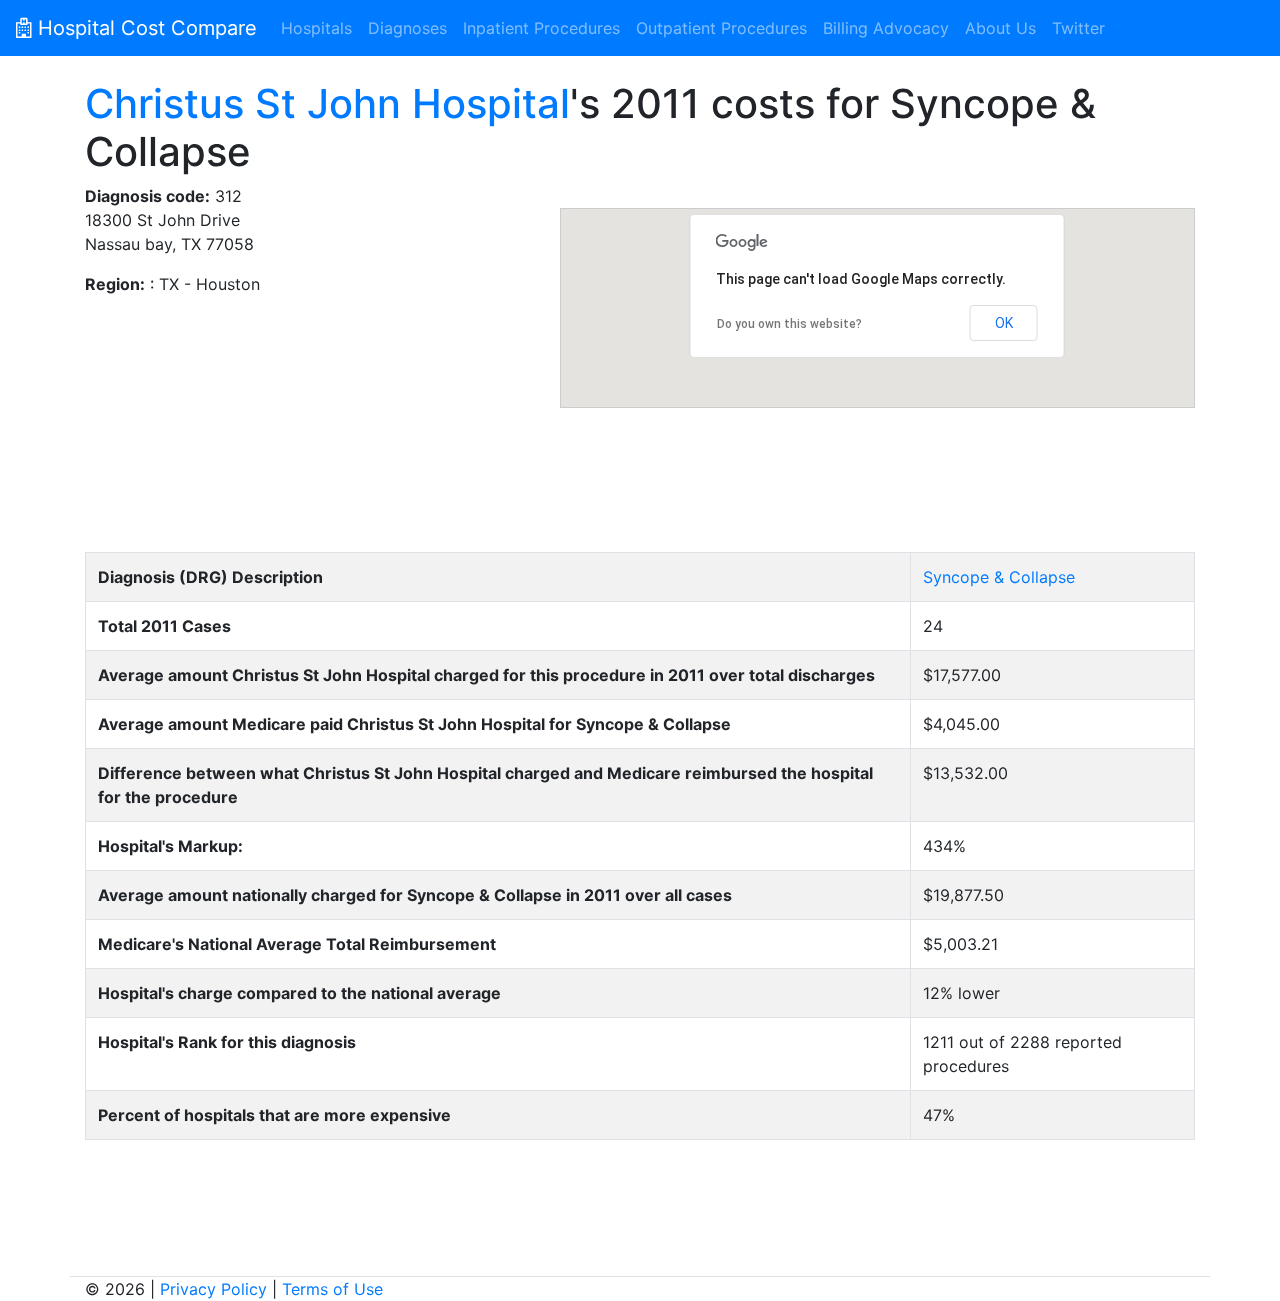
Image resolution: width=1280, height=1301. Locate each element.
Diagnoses (407, 28)
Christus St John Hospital (327, 103)
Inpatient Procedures (541, 28)
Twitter (1078, 28)
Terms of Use (332, 1289)
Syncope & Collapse (999, 577)
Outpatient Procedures (721, 28)
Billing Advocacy (886, 28)
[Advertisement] (640, 477)
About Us (1000, 28)
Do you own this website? (789, 324)
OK (1004, 323)
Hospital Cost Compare (144, 28)
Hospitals (316, 28)
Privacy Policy (213, 1289)
